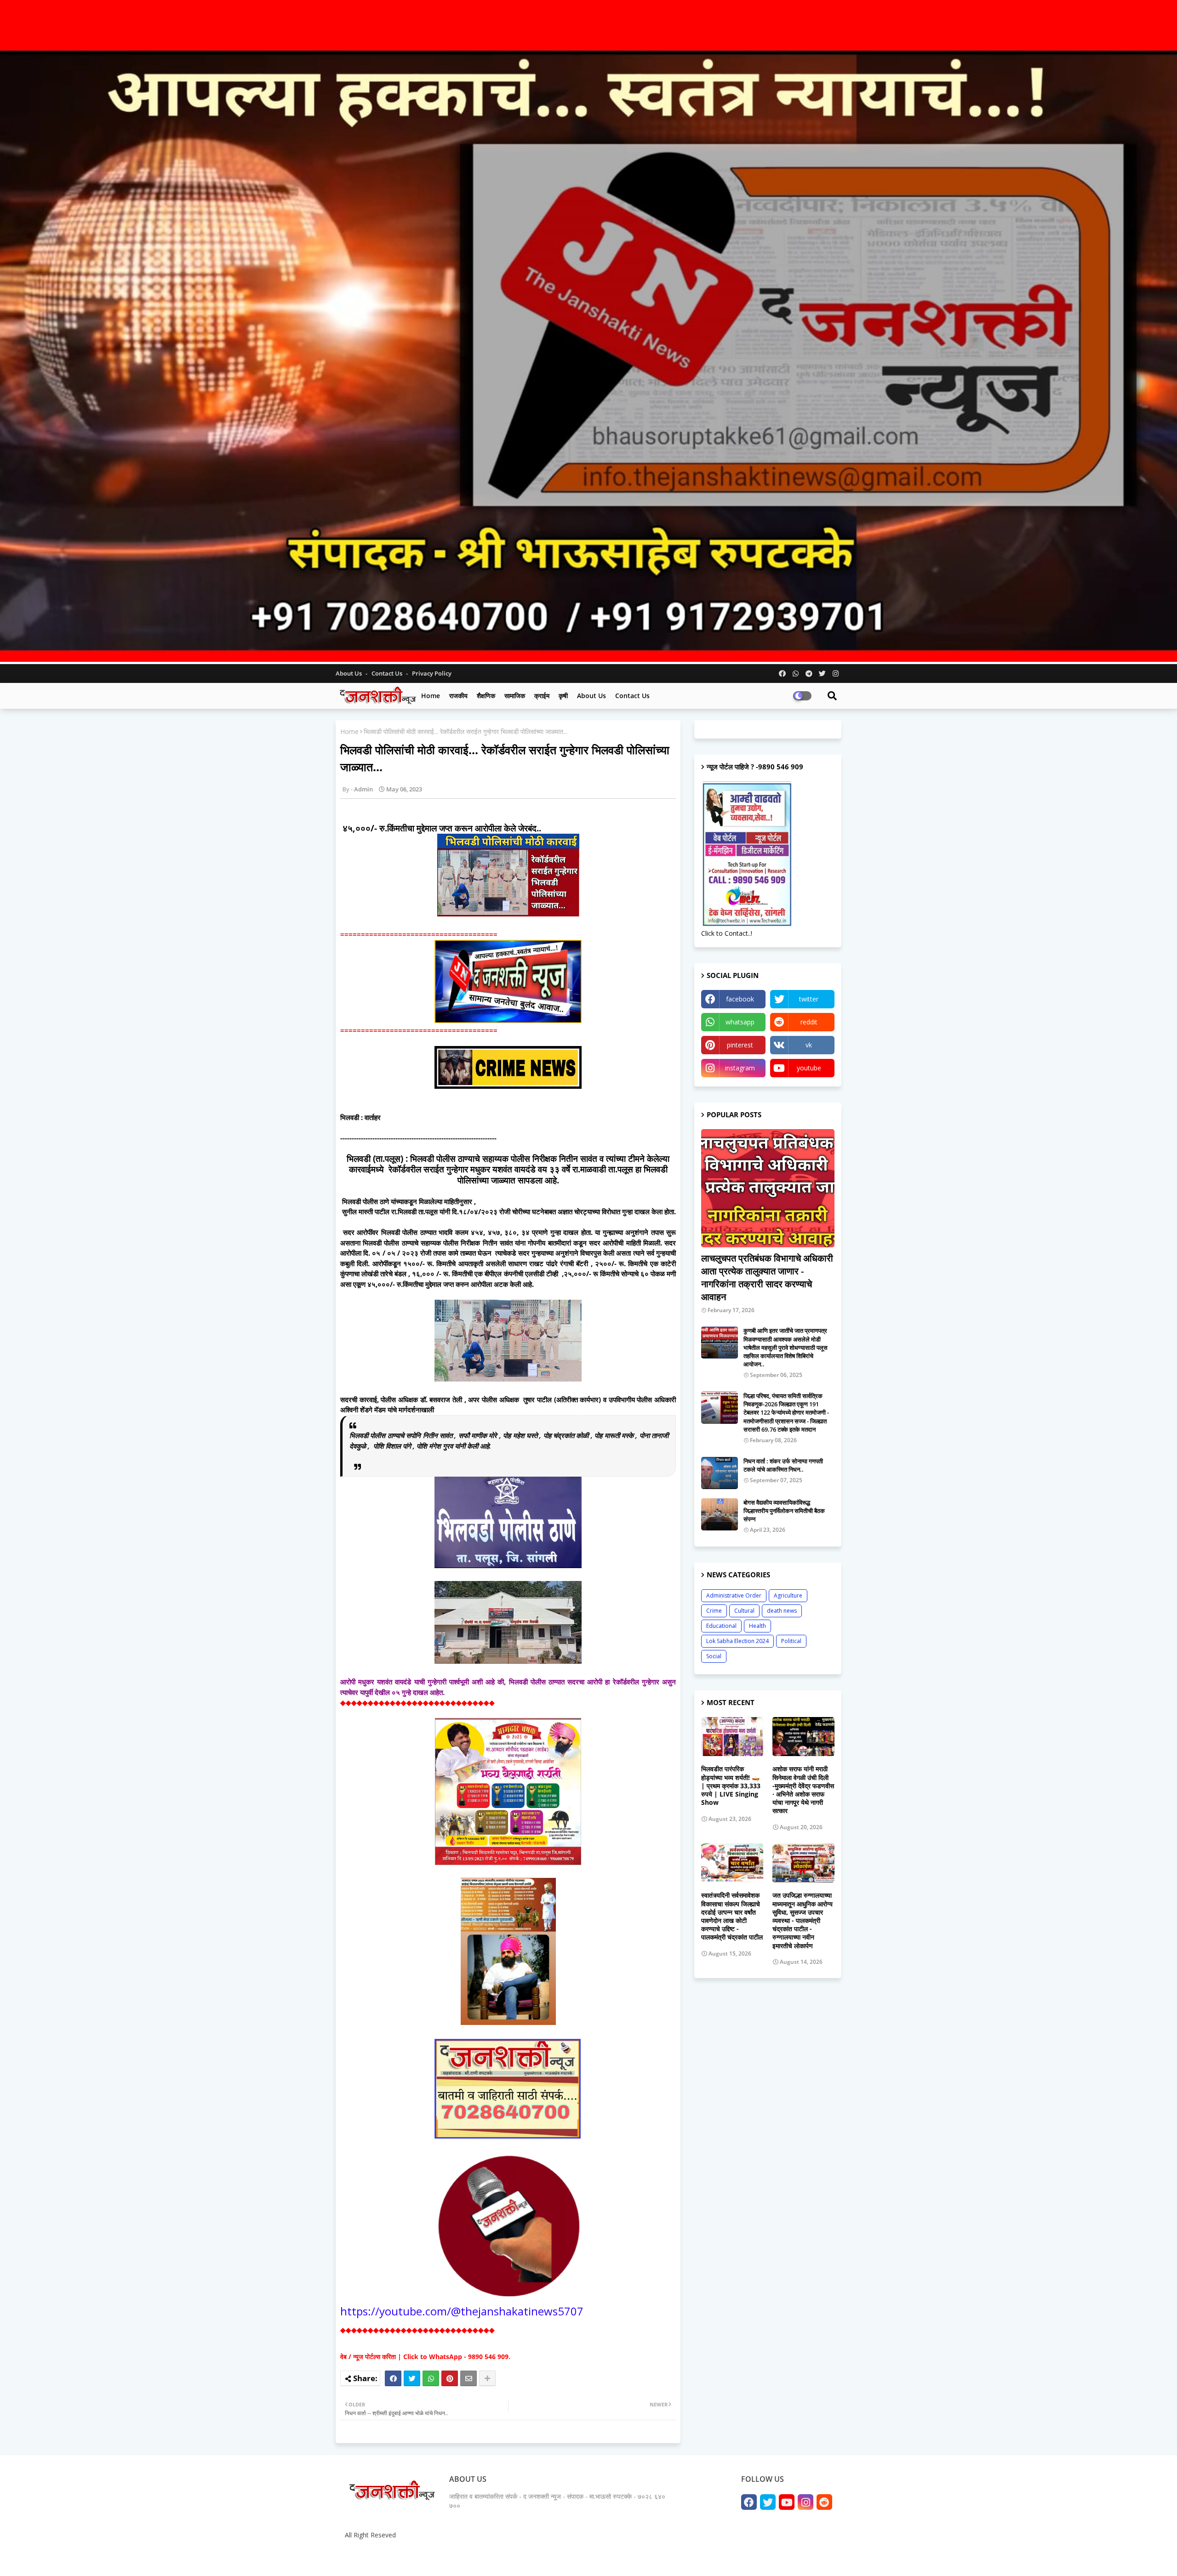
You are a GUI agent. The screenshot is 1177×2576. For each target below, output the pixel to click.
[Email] (469, 2378)
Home (431, 696)
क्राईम (542, 696)
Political (791, 1641)
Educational (721, 1626)
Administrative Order (734, 1595)
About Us (349, 673)
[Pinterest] (450, 2378)
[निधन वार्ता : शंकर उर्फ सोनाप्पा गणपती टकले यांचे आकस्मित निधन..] (720, 1473)
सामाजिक (515, 696)
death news (782, 1611)
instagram (740, 1068)
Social (714, 1656)
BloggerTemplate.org (520, 2557)
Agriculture (788, 1595)
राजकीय (458, 696)
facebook (740, 999)
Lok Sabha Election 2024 (737, 1641)
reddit (809, 1022)
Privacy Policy (432, 673)
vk (809, 1045)
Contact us (388, 673)
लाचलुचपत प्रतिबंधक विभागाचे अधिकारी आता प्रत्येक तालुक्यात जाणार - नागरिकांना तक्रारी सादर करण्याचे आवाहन (767, 1277)
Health (757, 1626)
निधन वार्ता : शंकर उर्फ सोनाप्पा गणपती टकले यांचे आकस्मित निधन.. (783, 1465)
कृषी (563, 696)
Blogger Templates (409, 2557)
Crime (714, 1611)
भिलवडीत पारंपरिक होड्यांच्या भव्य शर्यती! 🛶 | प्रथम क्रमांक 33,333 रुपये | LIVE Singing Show (731, 1786)
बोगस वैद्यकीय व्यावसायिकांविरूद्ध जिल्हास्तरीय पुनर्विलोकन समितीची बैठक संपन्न (784, 1511)
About (739, 2557)
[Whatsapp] (431, 2378)
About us (591, 696)
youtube (809, 1068)
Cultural (744, 1611)
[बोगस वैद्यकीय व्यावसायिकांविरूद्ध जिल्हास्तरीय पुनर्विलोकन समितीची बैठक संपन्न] (720, 1514)
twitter (809, 999)
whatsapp (740, 1022)
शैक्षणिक (486, 696)
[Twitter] (412, 2378)
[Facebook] (393, 2378)
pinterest (740, 1045)
